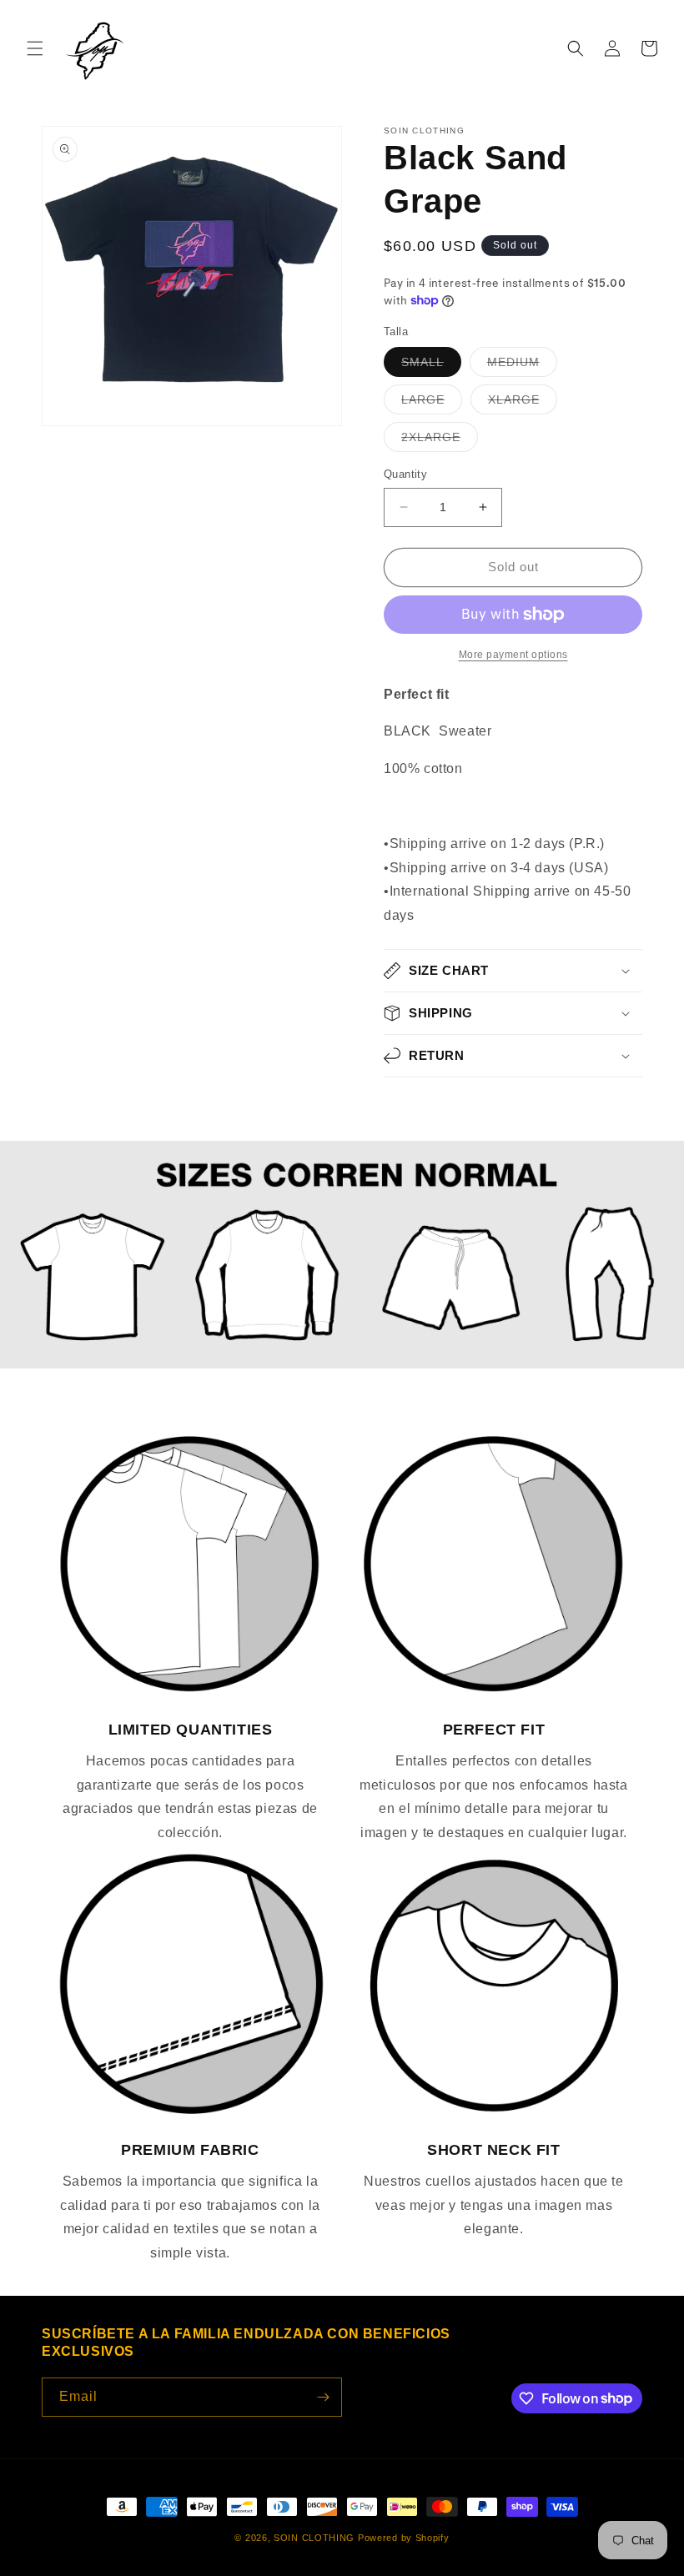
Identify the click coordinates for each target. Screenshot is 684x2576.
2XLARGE (440, 441)
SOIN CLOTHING (314, 2538)
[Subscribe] (323, 2397)
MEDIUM (522, 366)
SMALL (431, 366)
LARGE (432, 403)
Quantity (405, 474)
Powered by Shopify (404, 2538)
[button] (35, 48)
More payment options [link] (513, 655)
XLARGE (523, 403)
